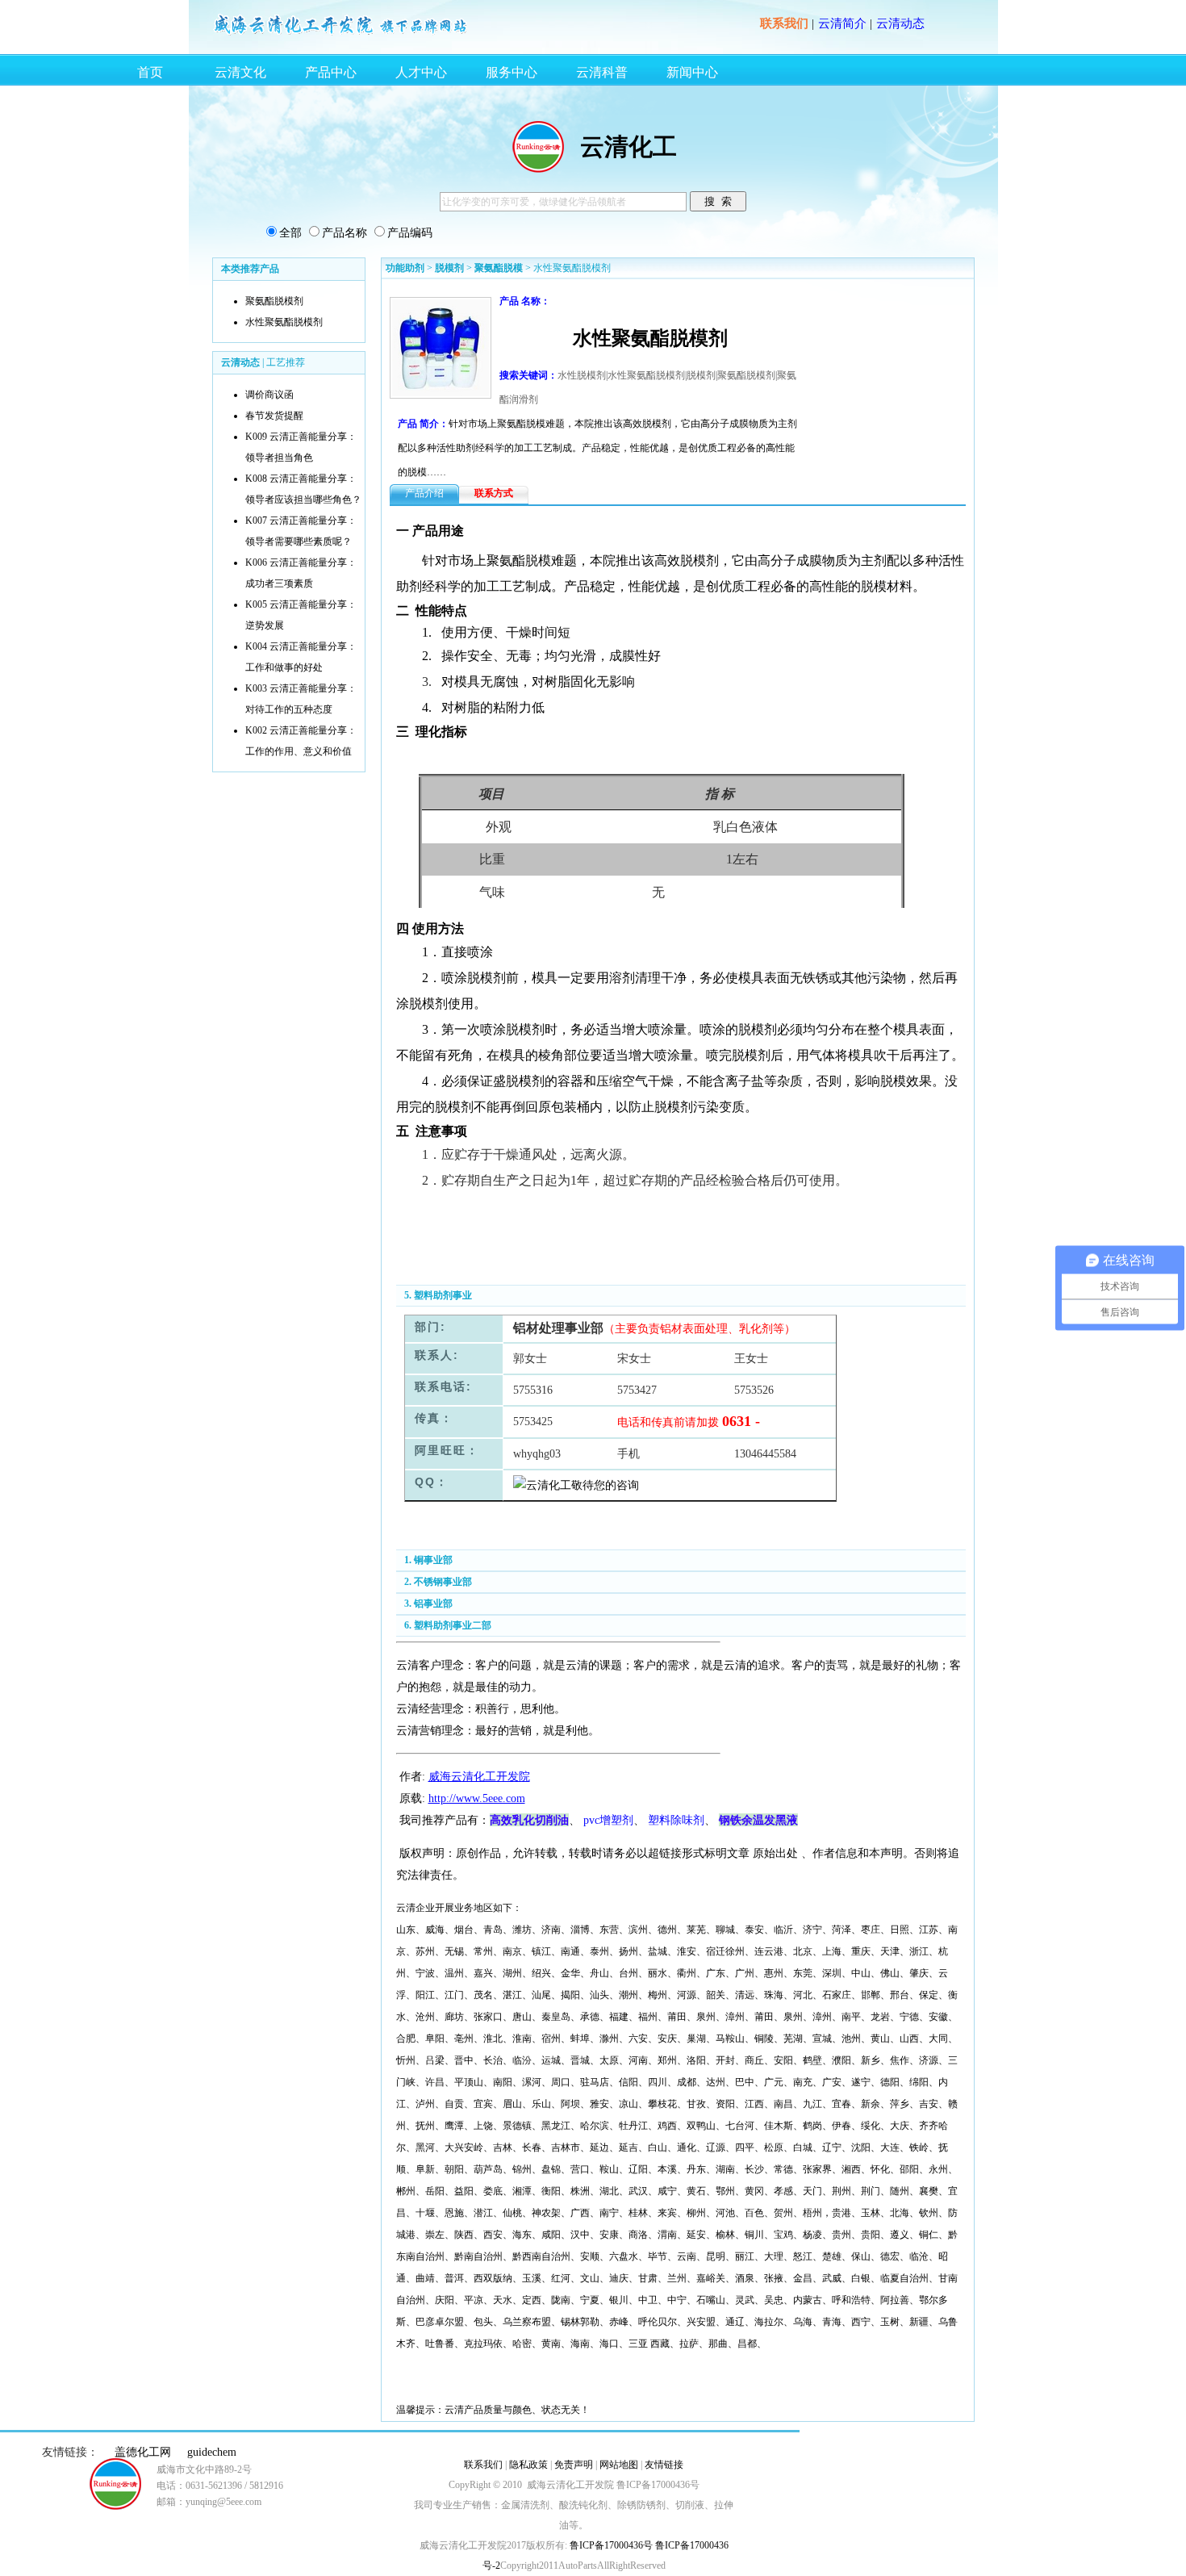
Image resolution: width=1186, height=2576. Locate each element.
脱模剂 (449, 268)
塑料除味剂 (676, 1820)
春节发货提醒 (274, 416)
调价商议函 (269, 395)
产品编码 (410, 233)
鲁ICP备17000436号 (610, 2545)
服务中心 (512, 72)
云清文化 (240, 72)
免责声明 (574, 2465)
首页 (150, 72)
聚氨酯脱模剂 (274, 301)
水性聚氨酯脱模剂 (284, 322)
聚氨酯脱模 (499, 268)
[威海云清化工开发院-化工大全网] (341, 34)
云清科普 (602, 72)
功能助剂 (405, 268)
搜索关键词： (528, 375)
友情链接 (664, 2465)
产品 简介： (423, 424)
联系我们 (784, 23)
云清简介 (842, 23)
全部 (290, 233)
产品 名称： (525, 301)
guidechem (212, 2452)
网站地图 (619, 2465)
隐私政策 (528, 2465)
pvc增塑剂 (608, 1820)
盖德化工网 (143, 2452)
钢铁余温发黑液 (758, 1820)
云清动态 (900, 23)
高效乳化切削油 (529, 1820)
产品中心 (331, 72)
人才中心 (421, 72)
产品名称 (345, 233)
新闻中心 (692, 72)
